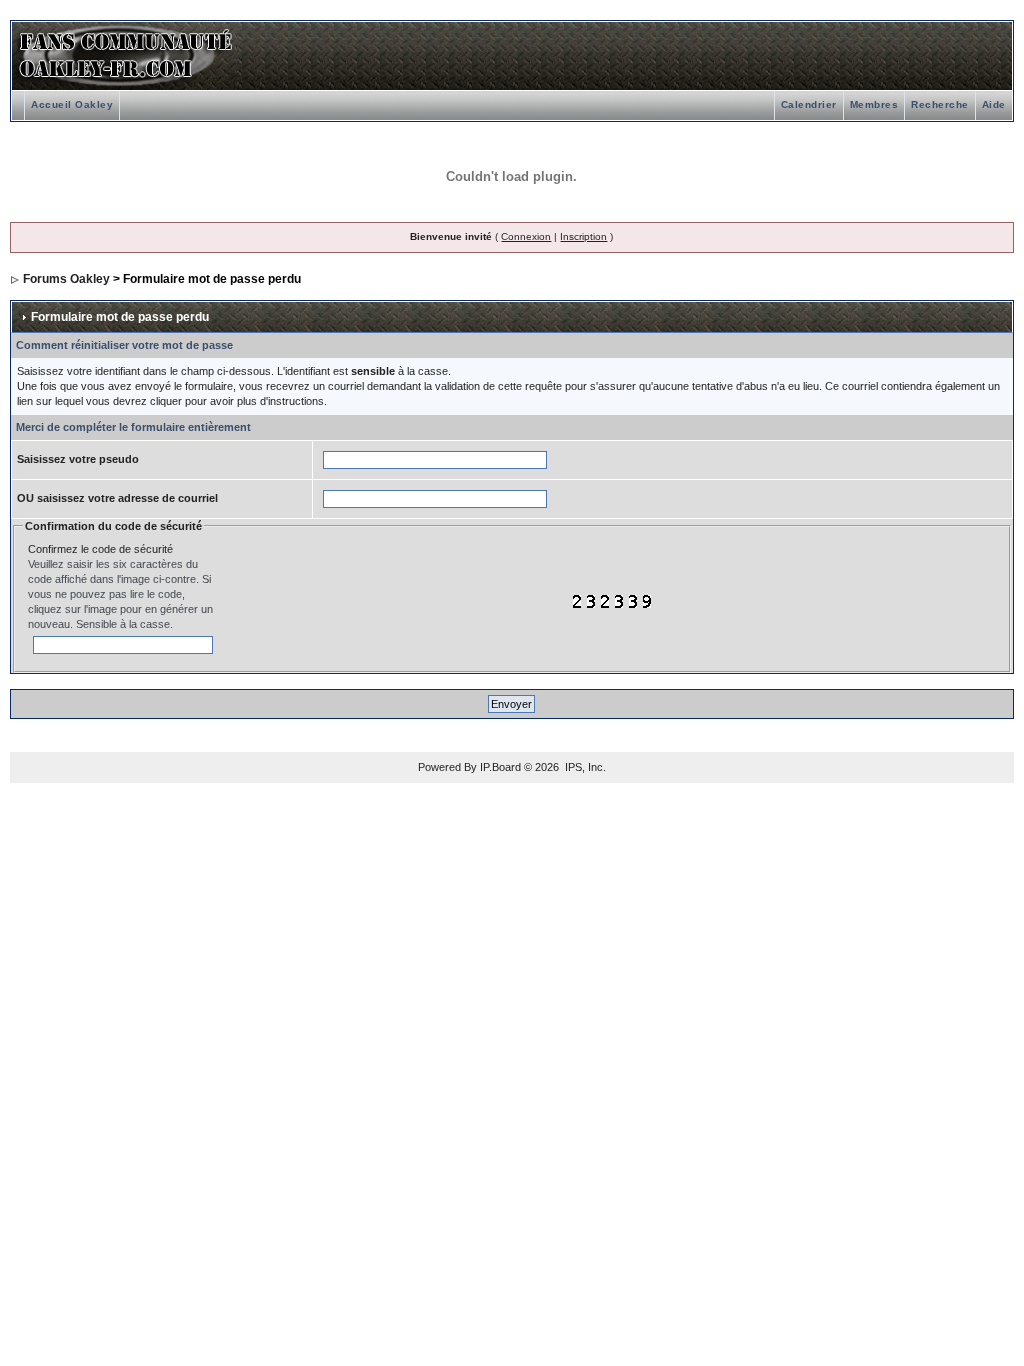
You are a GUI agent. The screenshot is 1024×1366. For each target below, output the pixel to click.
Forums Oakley (66, 279)
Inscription (583, 236)
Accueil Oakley (72, 104)
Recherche (940, 104)
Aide (994, 104)
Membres (874, 104)
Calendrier (809, 104)
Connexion (526, 236)
